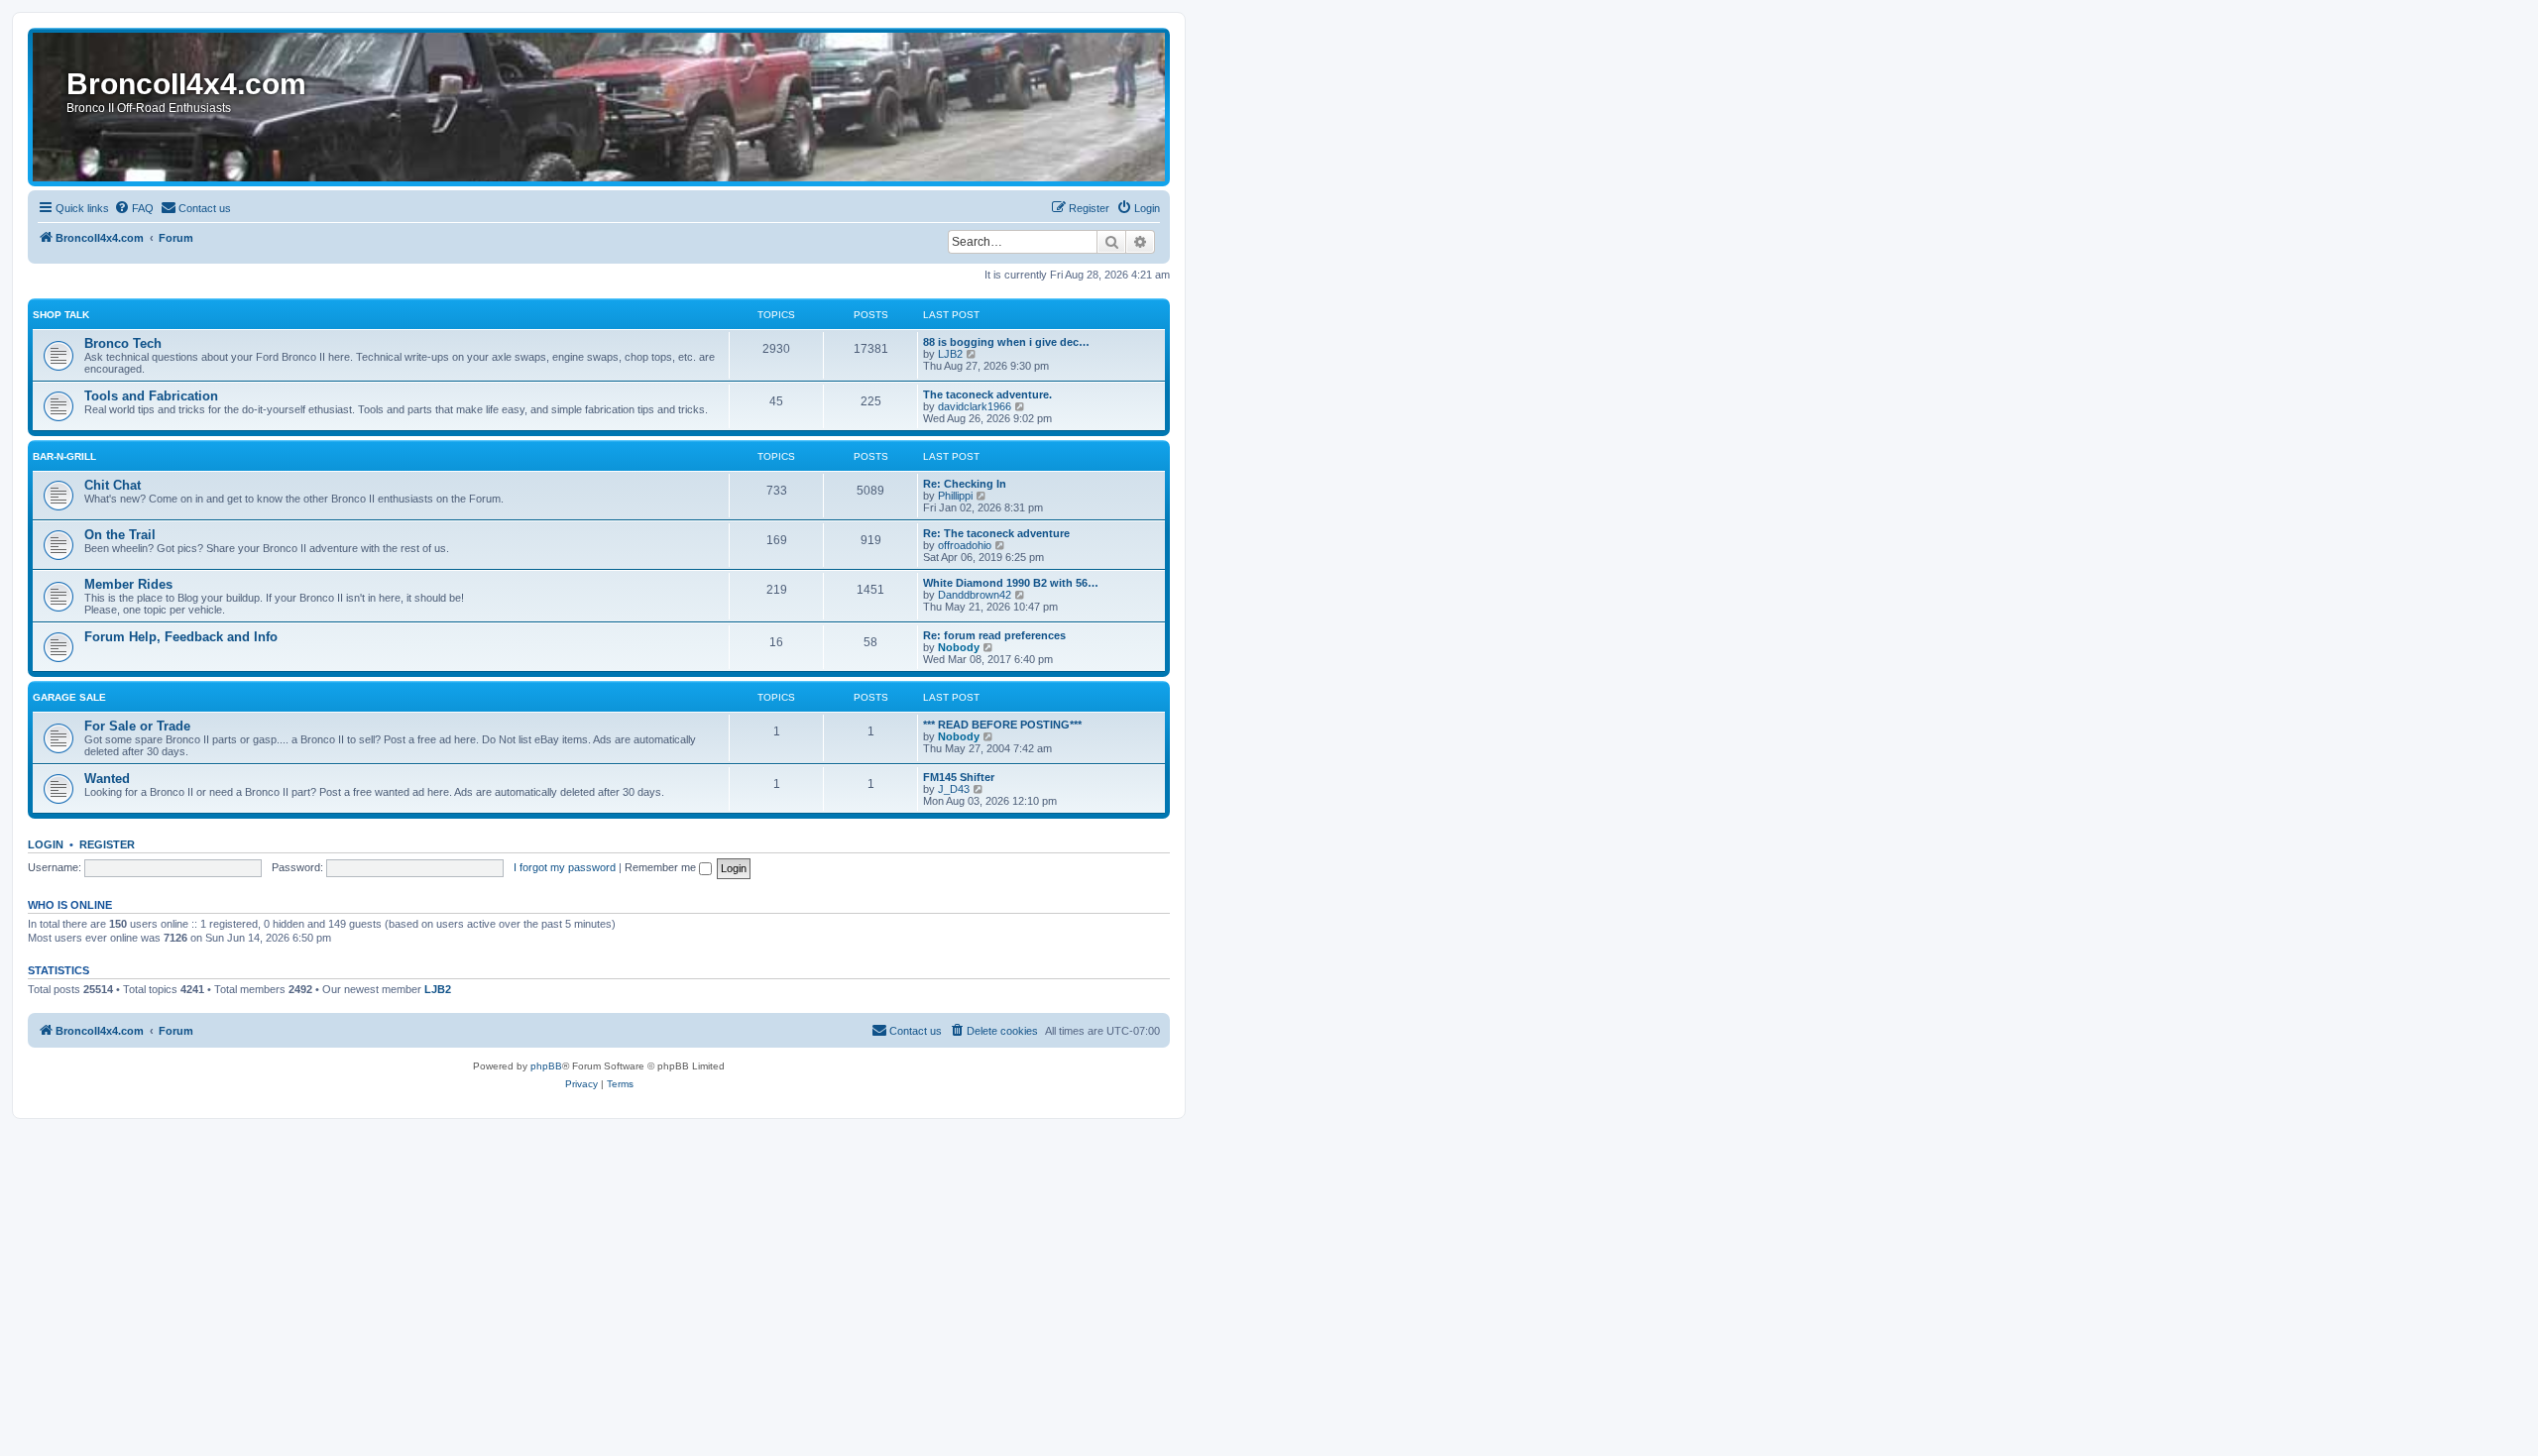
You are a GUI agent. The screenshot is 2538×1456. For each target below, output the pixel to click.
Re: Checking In (965, 484)
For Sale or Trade (137, 726)
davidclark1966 (975, 406)
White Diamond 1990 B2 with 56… (1011, 583)
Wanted (107, 779)
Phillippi (955, 496)
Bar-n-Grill (64, 456)
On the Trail (120, 535)
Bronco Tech (123, 343)
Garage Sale (69, 697)
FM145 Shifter (959, 777)
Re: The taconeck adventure (996, 533)
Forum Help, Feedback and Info (181, 637)
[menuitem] (134, 208)
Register (107, 844)
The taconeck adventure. (987, 394)
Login (46, 844)
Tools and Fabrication (151, 396)
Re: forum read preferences (994, 635)
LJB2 (950, 354)
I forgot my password (565, 867)
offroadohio (965, 545)
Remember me (662, 867)
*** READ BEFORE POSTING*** (1002, 725)
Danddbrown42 (975, 595)
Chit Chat (113, 485)
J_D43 (954, 789)
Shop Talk (61, 315)
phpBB (546, 1066)
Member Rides (128, 584)
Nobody (959, 647)
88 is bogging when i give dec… (1006, 342)
